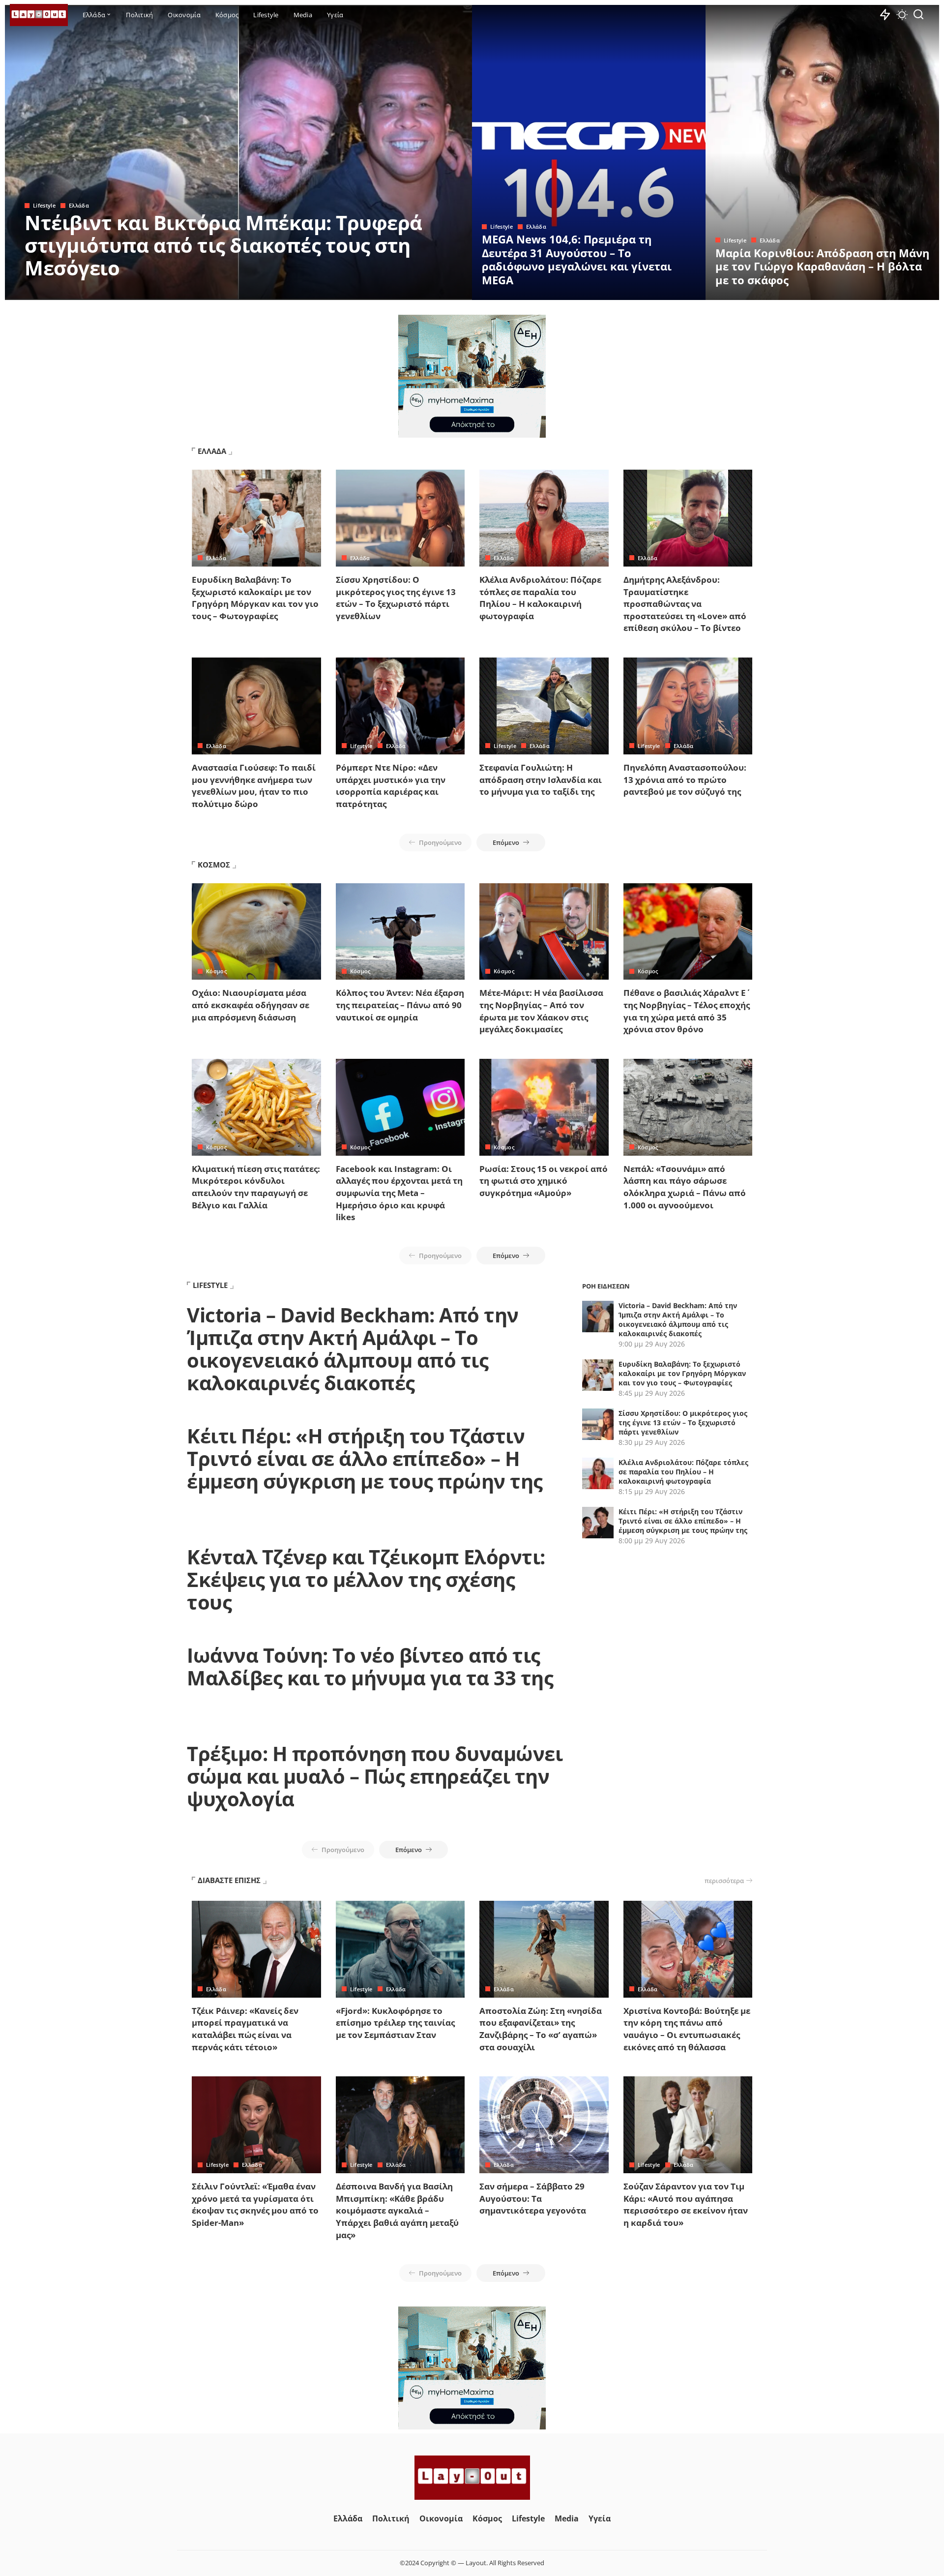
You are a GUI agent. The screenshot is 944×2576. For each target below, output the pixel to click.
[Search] (918, 15)
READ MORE (425, 291)
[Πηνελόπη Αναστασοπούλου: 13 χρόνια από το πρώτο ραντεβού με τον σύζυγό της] (688, 706)
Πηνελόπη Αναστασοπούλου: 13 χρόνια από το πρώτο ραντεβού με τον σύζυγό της (685, 779)
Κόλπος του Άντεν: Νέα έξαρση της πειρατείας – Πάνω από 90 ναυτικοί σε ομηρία (400, 1005)
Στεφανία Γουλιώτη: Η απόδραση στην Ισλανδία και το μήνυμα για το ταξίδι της (541, 779)
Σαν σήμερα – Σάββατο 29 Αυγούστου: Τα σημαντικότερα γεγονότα (533, 2198)
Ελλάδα (79, 205)
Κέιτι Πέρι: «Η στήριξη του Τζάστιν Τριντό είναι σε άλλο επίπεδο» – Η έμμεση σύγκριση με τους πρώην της (365, 1458)
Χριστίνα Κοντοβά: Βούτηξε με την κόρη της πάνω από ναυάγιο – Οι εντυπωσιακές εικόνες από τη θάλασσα (687, 2029)
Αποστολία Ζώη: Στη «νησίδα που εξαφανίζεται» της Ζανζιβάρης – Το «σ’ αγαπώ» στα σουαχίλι (541, 2029)
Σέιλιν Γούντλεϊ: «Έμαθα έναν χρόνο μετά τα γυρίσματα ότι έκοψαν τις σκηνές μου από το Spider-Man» (255, 2204)
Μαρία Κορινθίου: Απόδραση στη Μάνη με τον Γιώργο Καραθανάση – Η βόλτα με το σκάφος (822, 266)
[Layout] (39, 15)
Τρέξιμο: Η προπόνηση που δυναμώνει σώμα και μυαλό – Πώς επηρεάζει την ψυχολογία (375, 1776)
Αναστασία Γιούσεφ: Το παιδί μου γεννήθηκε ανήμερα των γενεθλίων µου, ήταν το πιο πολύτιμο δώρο (254, 786)
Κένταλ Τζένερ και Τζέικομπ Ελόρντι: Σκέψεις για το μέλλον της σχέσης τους (366, 1579)
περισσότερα (724, 1881)
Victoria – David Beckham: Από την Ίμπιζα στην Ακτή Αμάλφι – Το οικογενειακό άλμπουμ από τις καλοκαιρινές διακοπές (353, 1349)
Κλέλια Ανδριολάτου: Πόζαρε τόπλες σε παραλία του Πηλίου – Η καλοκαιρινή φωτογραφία (540, 598)
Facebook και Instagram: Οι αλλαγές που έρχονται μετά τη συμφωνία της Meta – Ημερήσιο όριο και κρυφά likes (399, 1193)
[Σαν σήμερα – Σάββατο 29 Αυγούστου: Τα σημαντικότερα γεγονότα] (544, 2125)
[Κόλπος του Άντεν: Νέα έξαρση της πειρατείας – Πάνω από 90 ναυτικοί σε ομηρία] (400, 932)
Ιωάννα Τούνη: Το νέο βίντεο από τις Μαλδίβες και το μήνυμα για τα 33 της (370, 1666)
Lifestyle (44, 205)
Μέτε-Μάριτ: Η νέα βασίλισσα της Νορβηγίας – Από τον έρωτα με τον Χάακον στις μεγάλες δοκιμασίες (541, 1011)
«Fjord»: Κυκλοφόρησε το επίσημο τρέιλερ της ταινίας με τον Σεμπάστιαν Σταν (395, 2023)
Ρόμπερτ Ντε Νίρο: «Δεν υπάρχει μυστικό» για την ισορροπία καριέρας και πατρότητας (391, 786)
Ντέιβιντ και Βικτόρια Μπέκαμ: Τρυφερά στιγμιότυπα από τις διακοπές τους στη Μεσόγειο (223, 245)
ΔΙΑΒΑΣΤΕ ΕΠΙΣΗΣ (229, 1880)
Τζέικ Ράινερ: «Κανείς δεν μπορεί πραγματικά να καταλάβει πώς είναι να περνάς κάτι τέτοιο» (245, 2029)
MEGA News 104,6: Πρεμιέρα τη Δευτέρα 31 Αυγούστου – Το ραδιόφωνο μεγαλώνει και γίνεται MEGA (577, 259)
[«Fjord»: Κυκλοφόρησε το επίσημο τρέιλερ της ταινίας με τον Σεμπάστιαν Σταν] (400, 1949)
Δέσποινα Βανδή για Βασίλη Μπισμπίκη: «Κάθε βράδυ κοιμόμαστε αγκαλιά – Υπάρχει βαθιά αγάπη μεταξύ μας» (397, 2211)
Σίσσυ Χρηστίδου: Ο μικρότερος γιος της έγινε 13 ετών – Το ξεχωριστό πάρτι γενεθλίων (396, 598)
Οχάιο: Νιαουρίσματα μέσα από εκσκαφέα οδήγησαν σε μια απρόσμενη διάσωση (251, 1005)
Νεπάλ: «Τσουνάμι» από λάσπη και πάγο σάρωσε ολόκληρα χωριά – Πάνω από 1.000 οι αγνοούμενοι (685, 1187)
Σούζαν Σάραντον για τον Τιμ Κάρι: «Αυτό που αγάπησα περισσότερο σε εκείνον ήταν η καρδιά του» (686, 2204)
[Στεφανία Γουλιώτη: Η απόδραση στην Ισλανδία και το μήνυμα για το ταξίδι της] (544, 706)
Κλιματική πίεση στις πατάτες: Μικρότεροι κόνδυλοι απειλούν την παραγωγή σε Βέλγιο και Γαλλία (256, 1187)
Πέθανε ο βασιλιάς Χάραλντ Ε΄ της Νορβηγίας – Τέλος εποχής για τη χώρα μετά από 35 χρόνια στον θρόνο (687, 1011)
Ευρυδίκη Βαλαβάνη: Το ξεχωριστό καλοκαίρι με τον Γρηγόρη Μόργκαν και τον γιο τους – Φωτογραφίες (255, 598)
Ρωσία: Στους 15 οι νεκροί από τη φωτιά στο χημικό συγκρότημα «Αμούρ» (544, 1181)
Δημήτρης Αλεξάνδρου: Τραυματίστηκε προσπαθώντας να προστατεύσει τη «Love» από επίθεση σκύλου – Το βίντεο (685, 604)
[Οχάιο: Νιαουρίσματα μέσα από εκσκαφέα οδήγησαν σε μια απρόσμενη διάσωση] (256, 932)
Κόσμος (216, 971)
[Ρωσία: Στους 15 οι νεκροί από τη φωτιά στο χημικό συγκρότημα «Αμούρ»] (544, 1107)
